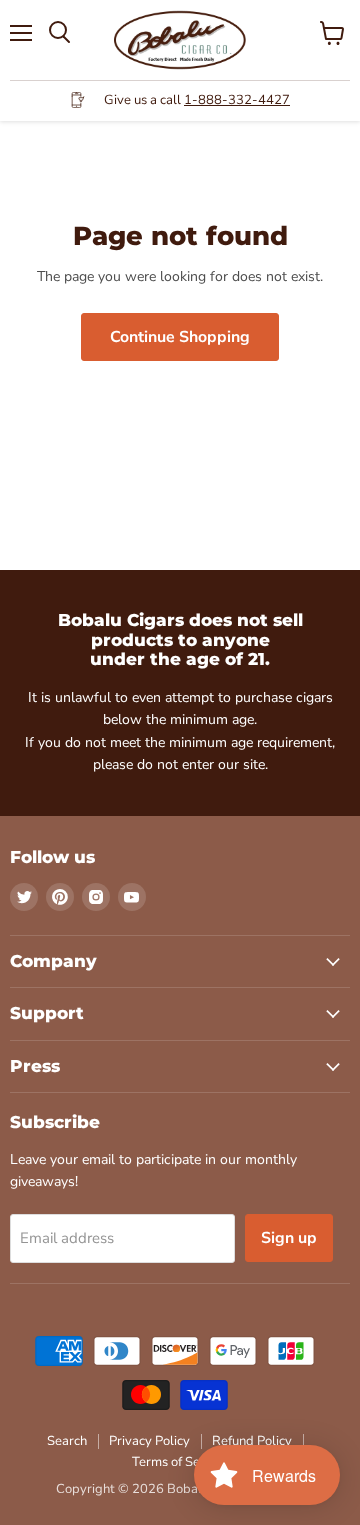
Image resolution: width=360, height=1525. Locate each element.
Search (67, 1441)
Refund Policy (252, 1441)
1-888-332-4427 (237, 100)
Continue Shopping (180, 337)
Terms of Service (180, 1462)
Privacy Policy (149, 1441)
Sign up (289, 1238)
